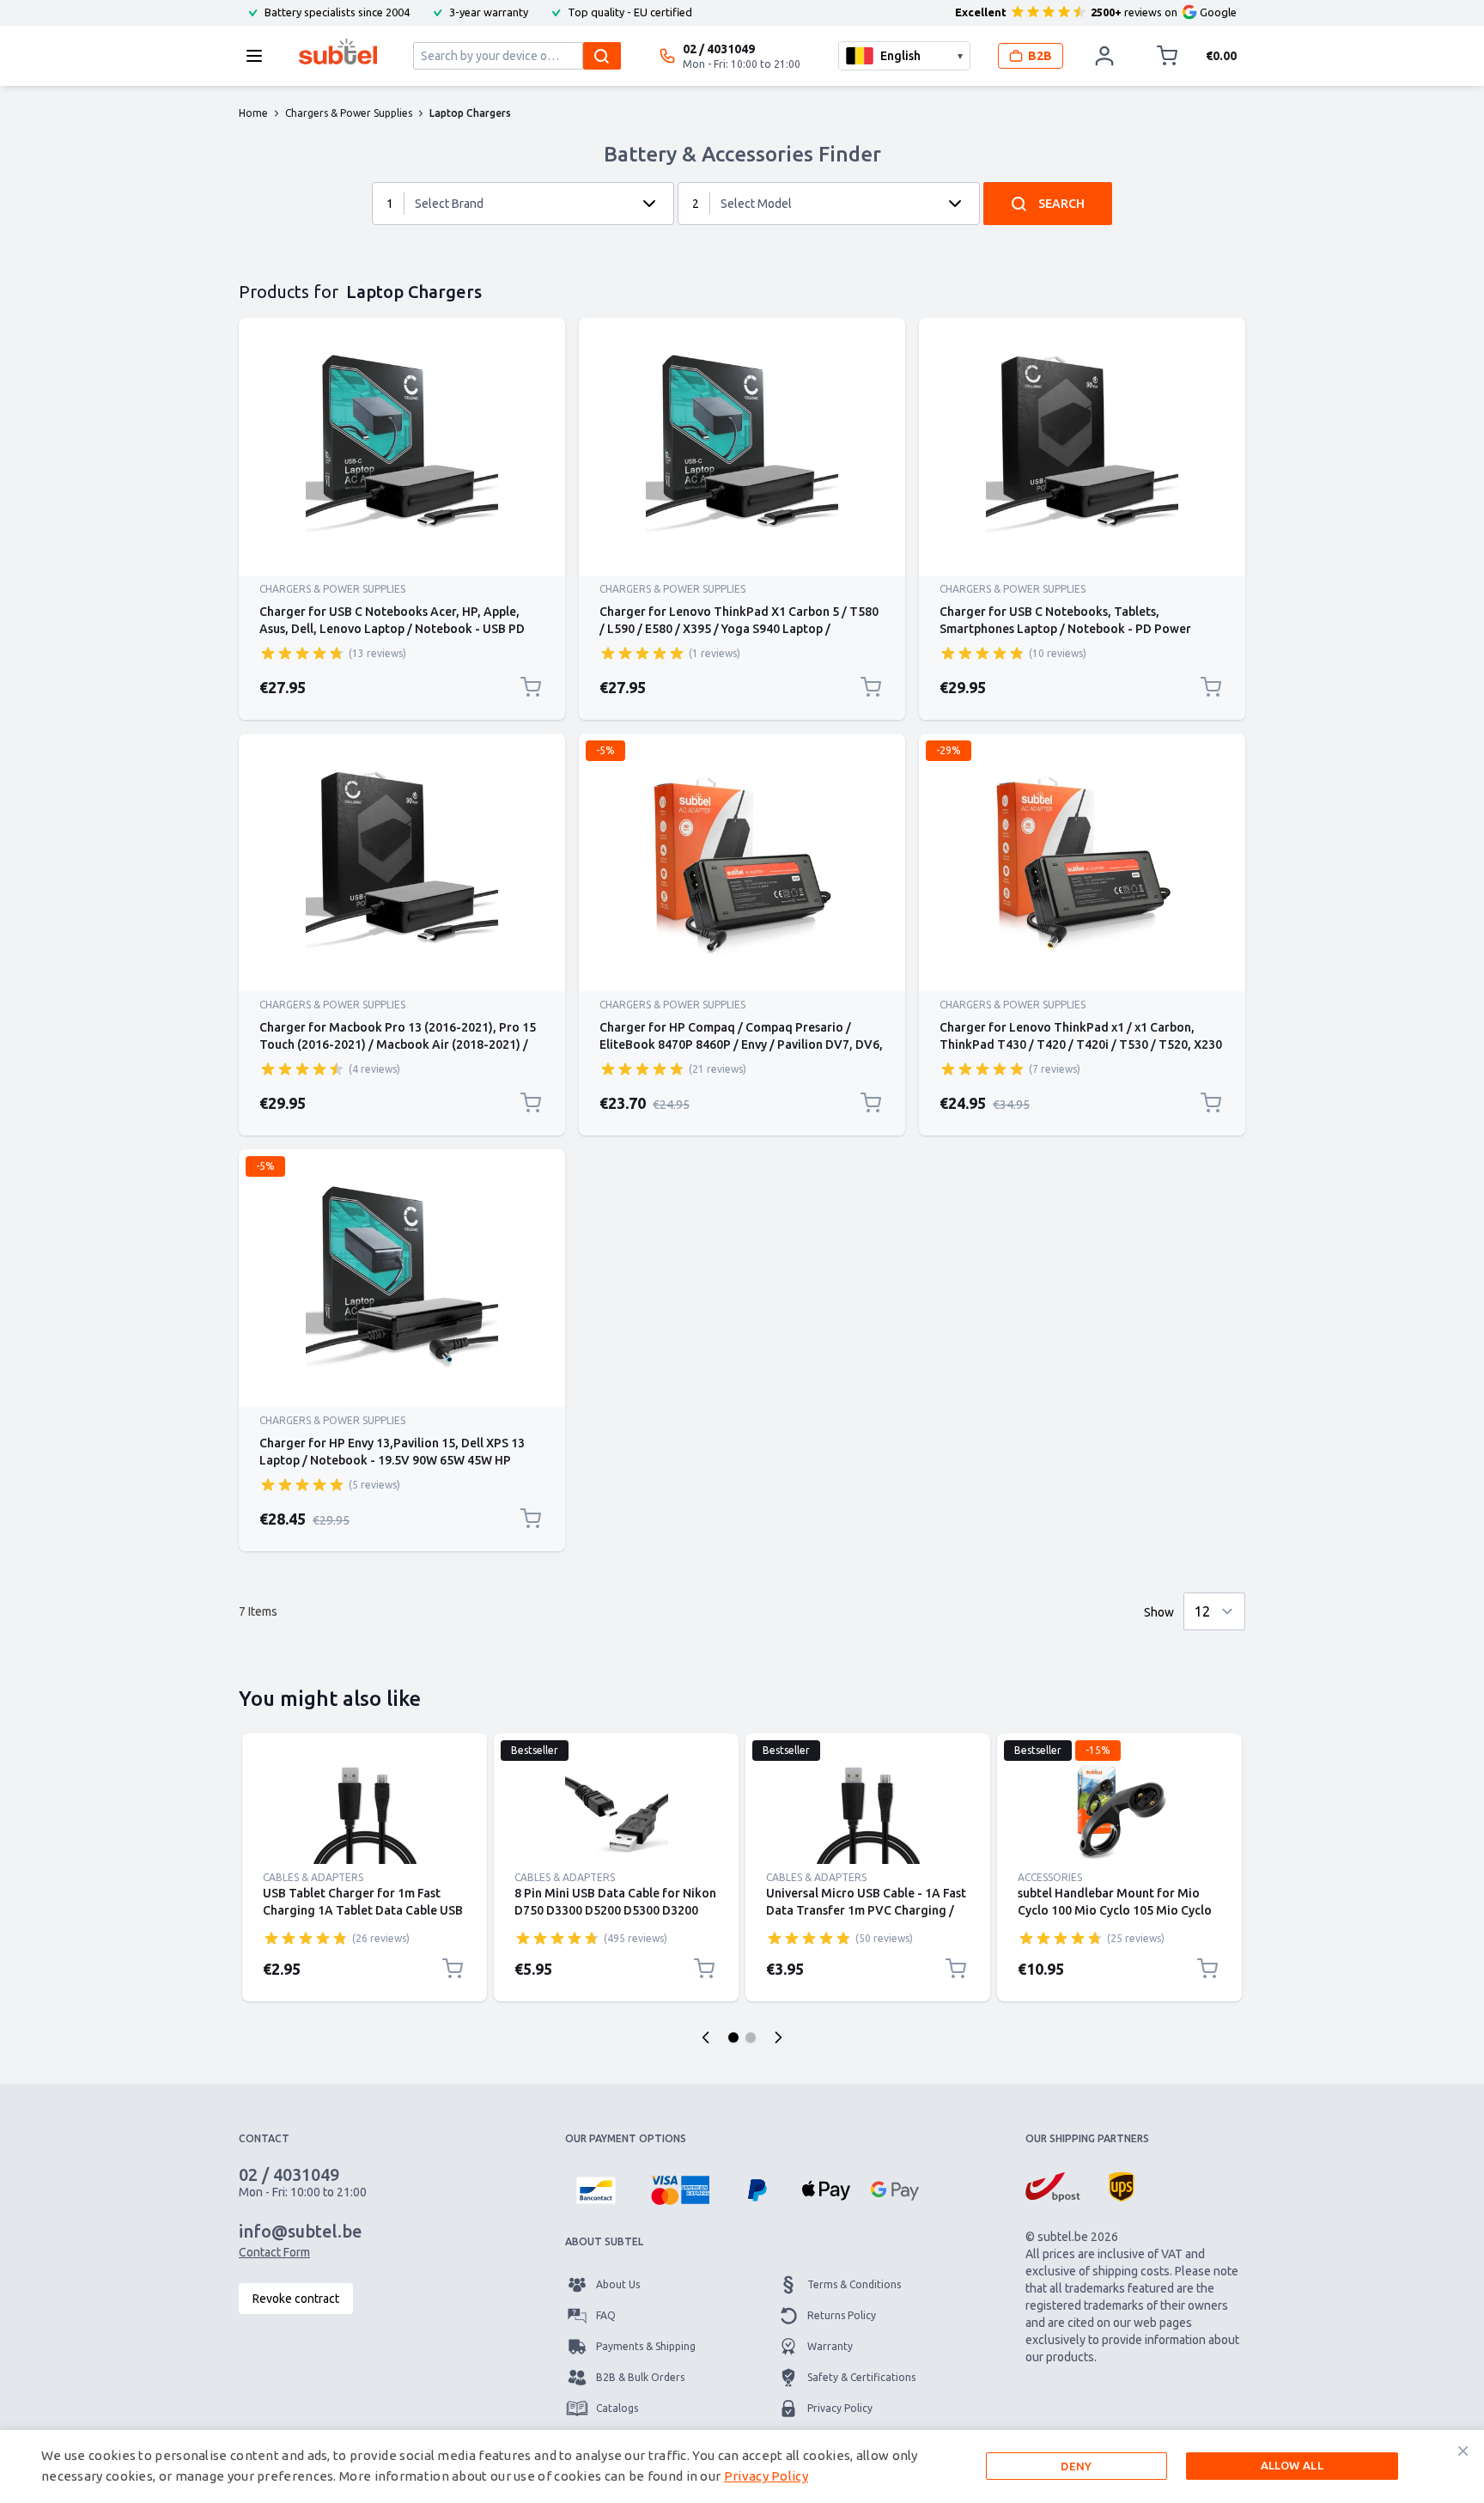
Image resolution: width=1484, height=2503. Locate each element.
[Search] (602, 56)
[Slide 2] (751, 2037)
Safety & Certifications (861, 2377)
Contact (615, 2439)
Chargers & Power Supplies (332, 589)
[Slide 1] (733, 2037)
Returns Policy (842, 2315)
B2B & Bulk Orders (640, 2377)
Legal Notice (838, 2439)
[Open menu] (259, 56)
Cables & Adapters (313, 1877)
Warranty (830, 2346)
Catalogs (617, 2408)
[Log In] (1104, 56)
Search (1061, 204)
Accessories (1050, 1877)
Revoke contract (296, 2299)
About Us (618, 2284)
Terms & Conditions (854, 2284)
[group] (302, 653)
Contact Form (274, 2252)
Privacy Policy (840, 2408)
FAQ (606, 2315)
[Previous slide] (706, 2037)
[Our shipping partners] (1053, 2187)
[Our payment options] (596, 2190)
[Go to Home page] (338, 52)
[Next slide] (778, 2037)
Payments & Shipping (646, 2346)
